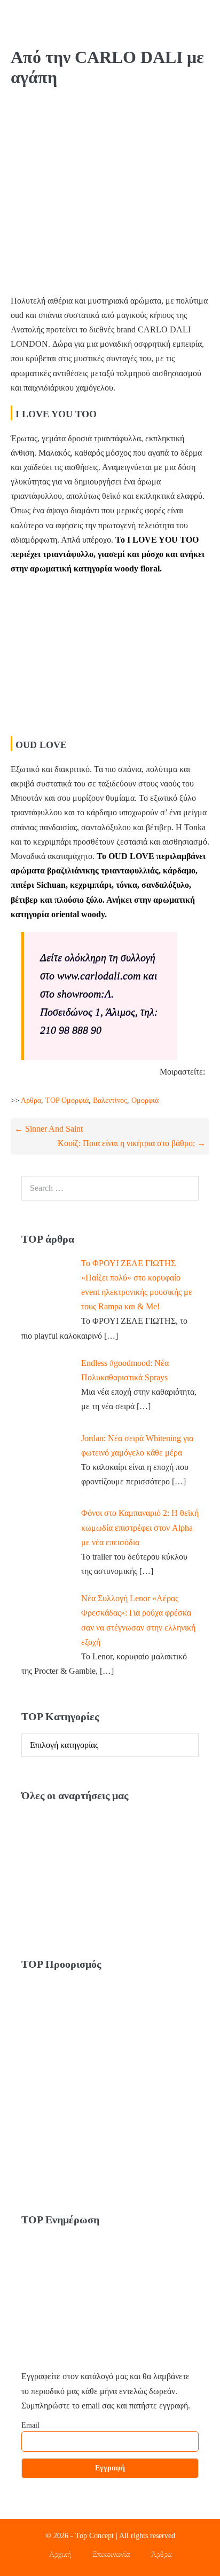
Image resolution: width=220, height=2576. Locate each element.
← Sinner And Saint (49, 1129)
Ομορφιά (145, 1100)
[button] (184, 23)
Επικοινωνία (111, 2553)
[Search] (185, 1188)
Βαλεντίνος (110, 1100)
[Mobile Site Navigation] (204, 23)
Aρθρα (31, 1100)
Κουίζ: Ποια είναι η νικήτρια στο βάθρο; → (132, 1143)
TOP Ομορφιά (67, 1100)
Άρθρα (161, 2553)
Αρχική (60, 2553)
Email (30, 2425)
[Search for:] (110, 1188)
